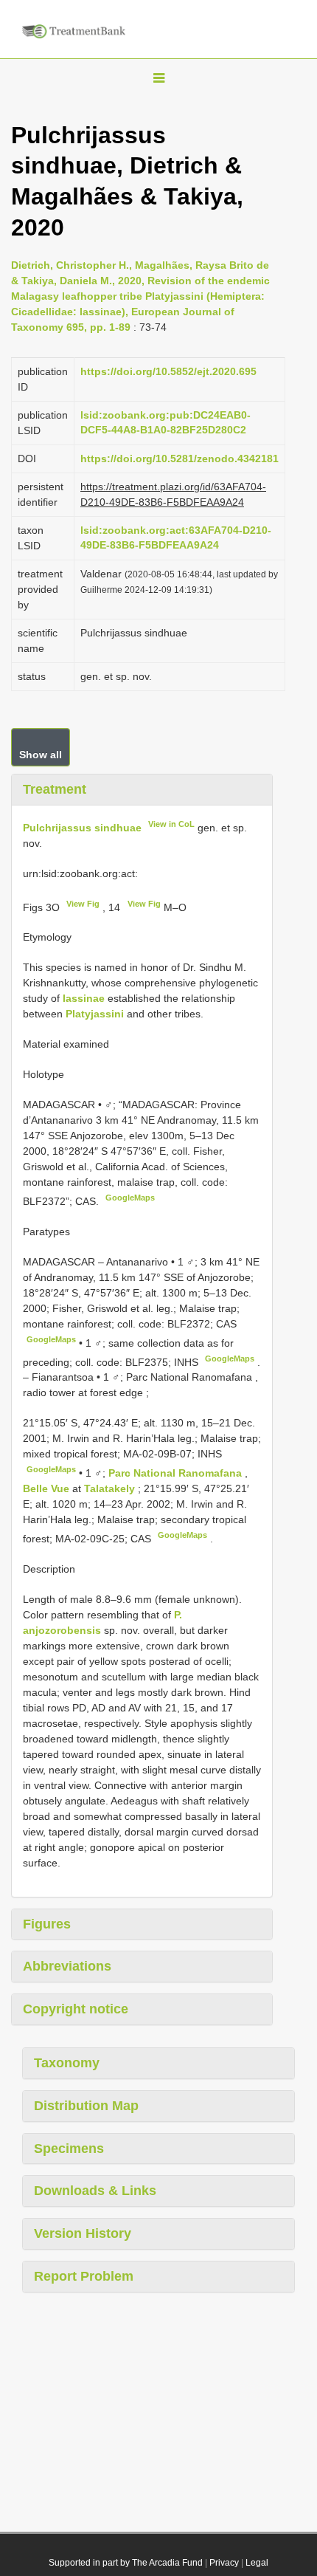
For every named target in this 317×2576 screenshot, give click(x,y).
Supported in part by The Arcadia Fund (126, 2563)
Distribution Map (86, 2106)
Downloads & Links (95, 2191)
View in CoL (171, 824)
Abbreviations (67, 1966)
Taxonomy (67, 2063)
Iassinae (84, 998)
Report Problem (84, 2276)
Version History (83, 2233)
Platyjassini (95, 1014)
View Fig (83, 904)
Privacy (224, 2563)
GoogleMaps (130, 1198)
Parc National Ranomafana (177, 1473)
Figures (47, 1924)
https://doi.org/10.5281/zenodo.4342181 (180, 458)
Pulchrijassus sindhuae (82, 828)
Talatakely (111, 1488)
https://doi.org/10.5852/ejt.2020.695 (168, 371)
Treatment (55, 789)
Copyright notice (76, 2009)
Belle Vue (48, 1488)
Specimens (69, 2149)
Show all (41, 755)
